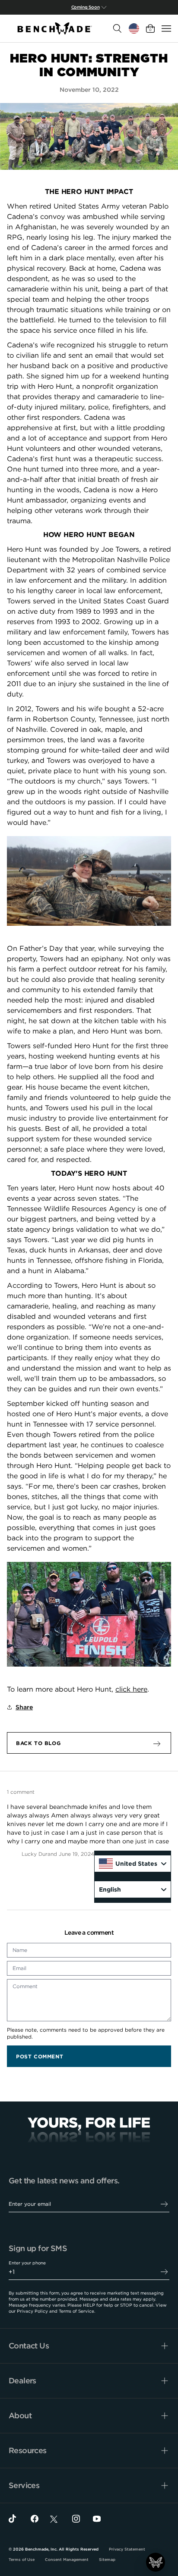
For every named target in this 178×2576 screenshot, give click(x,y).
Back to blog (38, 1743)
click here (131, 1689)
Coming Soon (86, 7)
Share (24, 1707)
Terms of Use (22, 2560)
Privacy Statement (127, 2549)
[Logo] (55, 28)
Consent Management (67, 2560)
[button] (156, 2562)
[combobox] (133, 1864)
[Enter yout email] (164, 2204)
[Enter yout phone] (164, 2272)
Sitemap (107, 2560)
